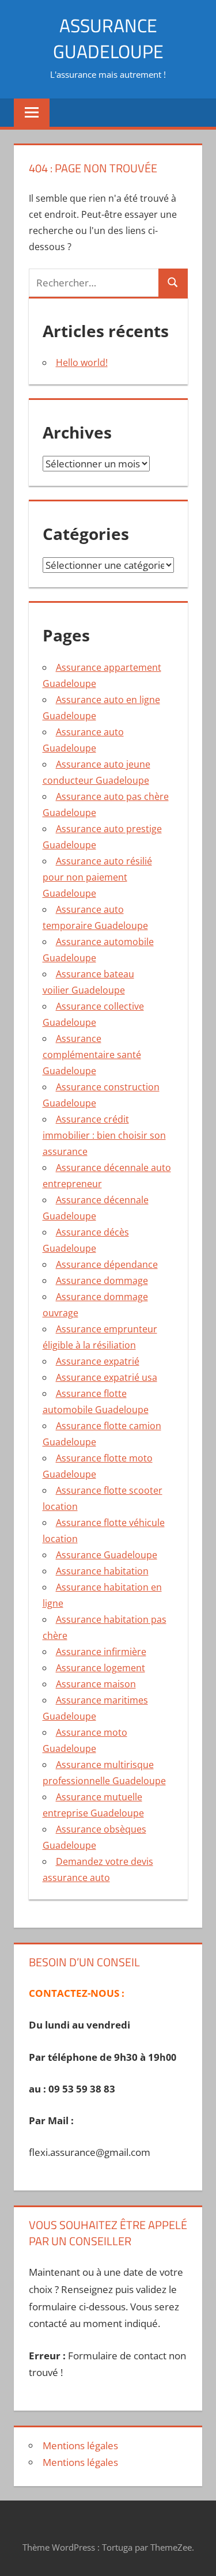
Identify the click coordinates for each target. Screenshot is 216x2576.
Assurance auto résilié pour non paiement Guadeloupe (97, 877)
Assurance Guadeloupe (107, 1555)
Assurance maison (96, 1684)
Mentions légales (80, 2445)
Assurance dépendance (107, 1264)
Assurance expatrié (98, 1361)
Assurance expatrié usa (107, 1377)
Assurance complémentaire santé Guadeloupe (92, 1055)
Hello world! (82, 362)
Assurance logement (101, 1668)
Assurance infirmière (101, 1652)
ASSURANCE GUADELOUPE (108, 38)
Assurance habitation (102, 1571)
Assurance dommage (102, 1281)
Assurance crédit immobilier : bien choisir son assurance (104, 1135)
